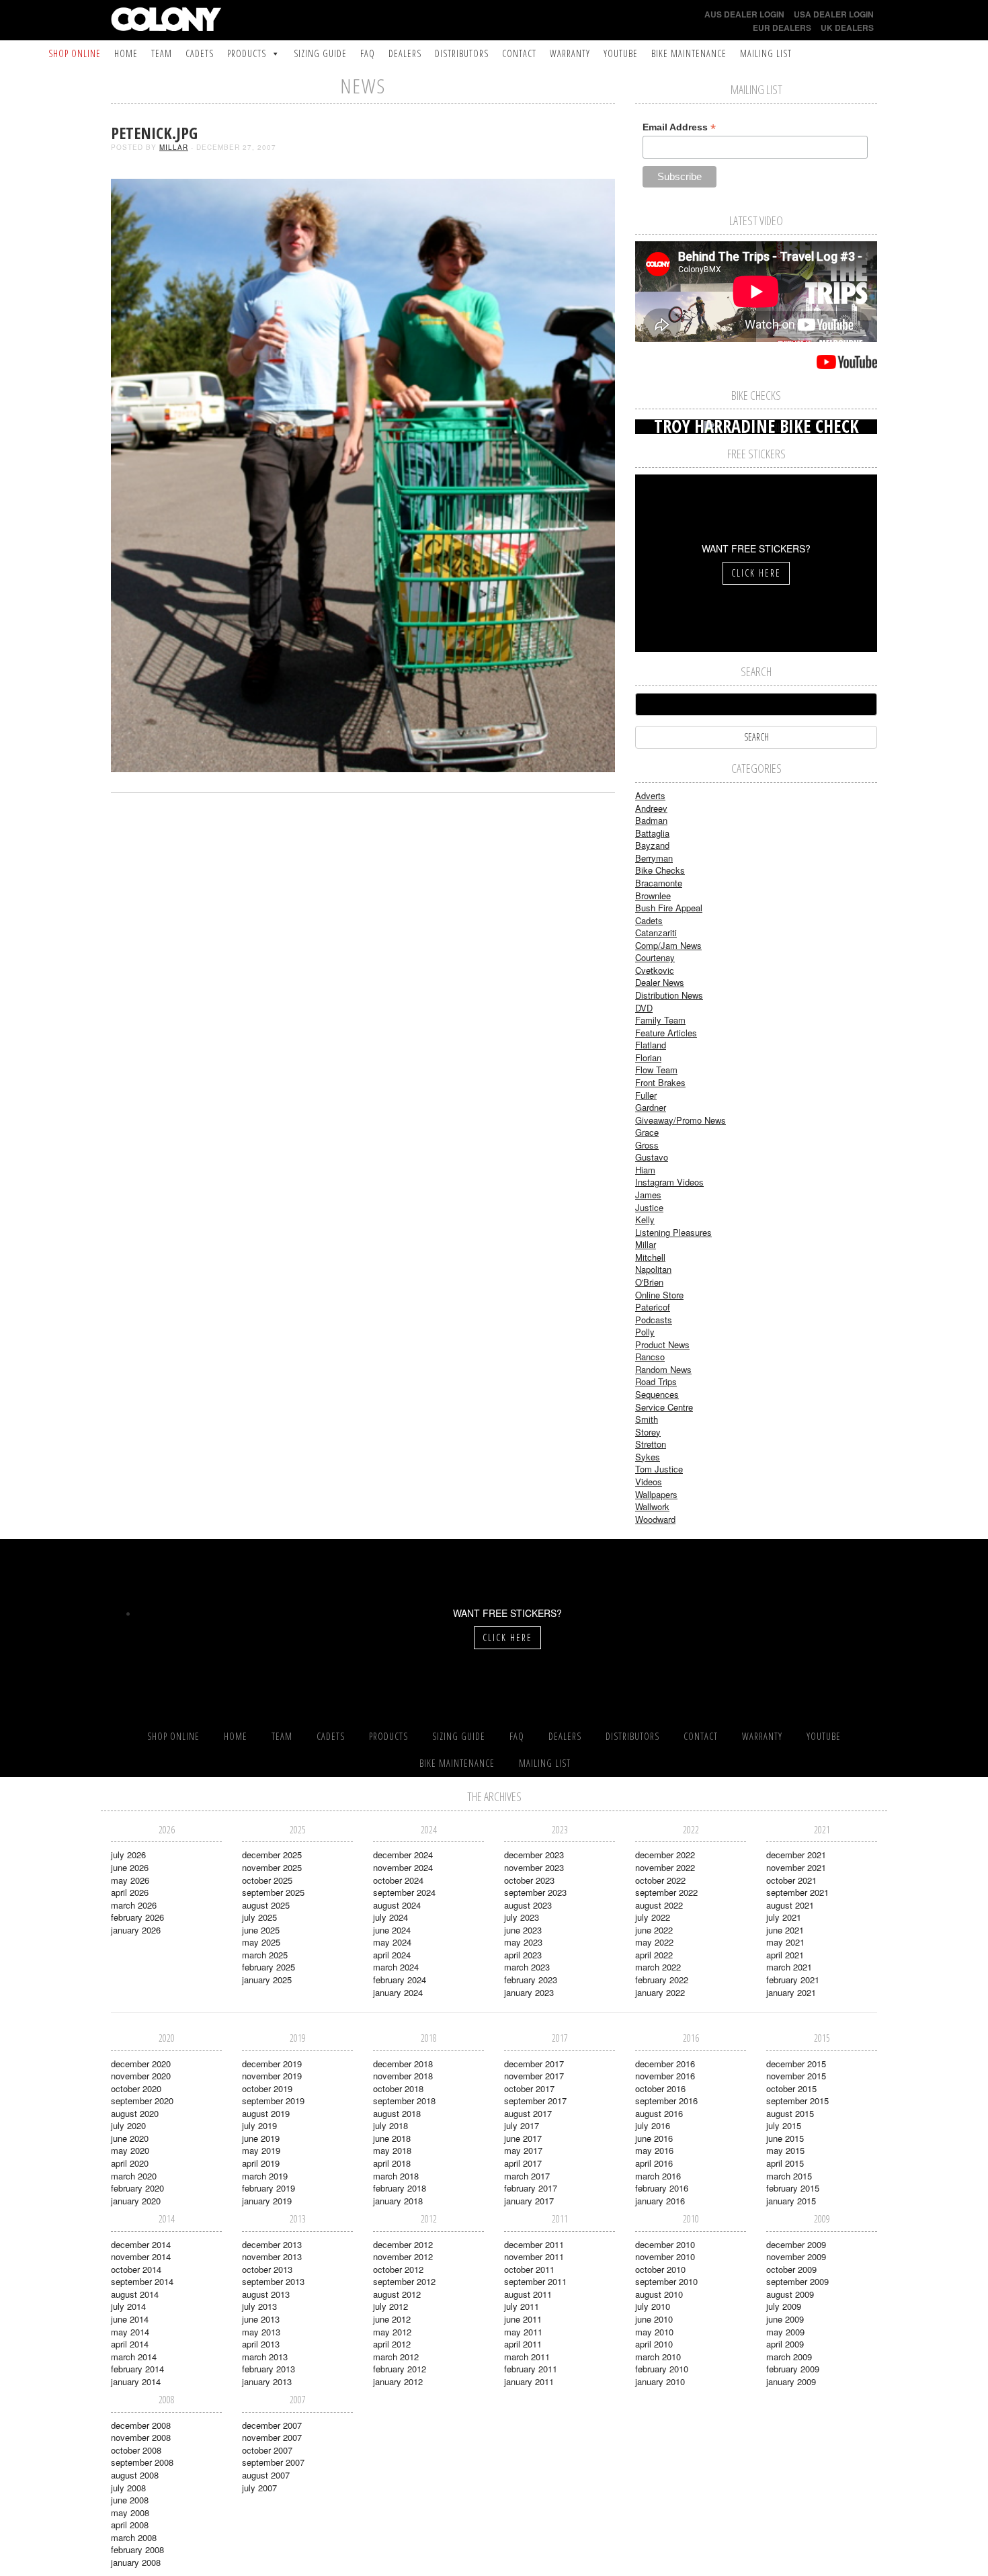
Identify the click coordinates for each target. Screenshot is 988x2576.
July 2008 (128, 2488)
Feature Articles (666, 1033)
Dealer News (660, 982)
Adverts (650, 795)
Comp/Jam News (668, 945)
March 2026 (134, 1905)
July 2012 (390, 2306)
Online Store (659, 1295)
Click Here (756, 573)
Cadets (200, 53)
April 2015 (785, 2163)
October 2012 (398, 2269)
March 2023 (527, 1967)
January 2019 (267, 2201)
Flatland (651, 1045)
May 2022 (654, 1942)
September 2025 (273, 1892)
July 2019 (259, 2125)
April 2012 (392, 2344)
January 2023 (529, 1992)
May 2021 (785, 1942)
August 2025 (266, 1905)
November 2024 (403, 1867)
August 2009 (790, 2294)
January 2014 (136, 2381)
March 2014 (134, 2357)
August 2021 (790, 1905)
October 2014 (136, 2269)
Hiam (645, 1170)
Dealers (405, 53)
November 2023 (534, 1867)
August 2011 (528, 2294)
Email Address (679, 127)
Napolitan (653, 1269)
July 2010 (653, 2306)
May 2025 (261, 1942)
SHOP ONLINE (75, 53)
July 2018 (390, 2125)
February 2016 (662, 2188)
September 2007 (273, 2462)
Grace (647, 1132)
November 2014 (141, 2256)
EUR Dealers (782, 28)
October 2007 (267, 2450)
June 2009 (785, 2319)
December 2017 (534, 2064)
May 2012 (392, 2332)
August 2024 (397, 1905)
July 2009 (784, 2306)
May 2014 (130, 2332)
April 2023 (523, 1955)
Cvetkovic (655, 970)
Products (247, 53)
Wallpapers (656, 1494)
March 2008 (134, 2537)
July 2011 (522, 2306)
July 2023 (522, 1917)
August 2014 (135, 2294)
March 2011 (527, 2357)
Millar (174, 147)
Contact (519, 53)
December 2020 (141, 2064)
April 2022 (654, 1955)
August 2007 (266, 2475)
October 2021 (791, 1880)
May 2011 (523, 2332)
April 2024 (392, 1955)
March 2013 (265, 2357)
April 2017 (523, 2163)
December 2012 (403, 2244)
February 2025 (269, 1967)
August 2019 (266, 2113)
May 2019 (261, 2150)
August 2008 (135, 2475)
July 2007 (259, 2488)
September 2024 (404, 1892)
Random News (663, 1369)
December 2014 (141, 2244)
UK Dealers (847, 28)
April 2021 (785, 1955)
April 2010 (654, 2344)
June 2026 (130, 1867)
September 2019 (273, 2101)
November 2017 (534, 2076)
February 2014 (137, 2369)
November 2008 (141, 2437)
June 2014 (130, 2319)
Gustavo (652, 1157)
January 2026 (136, 1930)
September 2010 (666, 2281)
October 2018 (398, 2088)
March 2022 (658, 1967)
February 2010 (662, 2369)
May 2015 (785, 2150)
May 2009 (785, 2332)
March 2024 (396, 1967)
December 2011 (534, 2244)
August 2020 (135, 2113)
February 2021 (793, 1980)
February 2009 (793, 2369)
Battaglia (652, 833)
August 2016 (659, 2113)
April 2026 (130, 1892)
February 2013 (269, 2369)
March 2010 (658, 2357)
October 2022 (660, 1880)
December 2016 (665, 2064)
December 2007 (272, 2425)
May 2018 (392, 2150)
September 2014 (142, 2281)
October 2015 (791, 2088)
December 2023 (534, 1855)
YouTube (621, 53)
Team (162, 53)
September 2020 (142, 2101)
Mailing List (766, 53)
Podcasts (654, 1320)
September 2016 (666, 2101)
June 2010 (654, 2319)
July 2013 (259, 2306)
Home (126, 53)
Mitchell (650, 1257)
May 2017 (523, 2150)
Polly (645, 1332)
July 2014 (128, 2306)
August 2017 (528, 2113)
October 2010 (660, 2269)
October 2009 (791, 2269)
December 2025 (272, 1855)
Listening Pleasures (673, 1232)
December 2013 (272, 2244)
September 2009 (797, 2281)
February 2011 (531, 2369)
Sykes (648, 1457)
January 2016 (660, 2201)
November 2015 (796, 2076)
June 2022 (654, 1930)
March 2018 (396, 2176)
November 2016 (665, 2076)
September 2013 (273, 2281)
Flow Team (656, 1070)
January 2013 (267, 2381)
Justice (649, 1207)
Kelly (645, 1219)
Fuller (646, 1095)
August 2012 (397, 2294)
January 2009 (791, 2381)
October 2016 (660, 2088)
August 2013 (266, 2294)
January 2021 (791, 1992)
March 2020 (134, 2176)
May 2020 (130, 2150)
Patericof (653, 1307)
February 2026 (137, 1917)
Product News (662, 1344)
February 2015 (793, 2188)
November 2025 (272, 1867)
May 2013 (261, 2332)
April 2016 (654, 2163)
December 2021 (796, 1855)
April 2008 (130, 2525)
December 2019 (272, 2064)
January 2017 (529, 2201)
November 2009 (796, 2256)
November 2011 (534, 2256)
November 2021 (796, 1867)
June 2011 (523, 2319)
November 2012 (403, 2256)
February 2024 (400, 1980)
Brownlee (653, 896)
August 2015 (790, 2113)
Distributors (462, 53)
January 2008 (136, 2562)
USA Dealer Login (834, 14)
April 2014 (130, 2344)
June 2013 (261, 2319)
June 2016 (654, 2138)
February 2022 (662, 1980)
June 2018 (392, 2138)
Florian (648, 1057)
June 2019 (261, 2138)
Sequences (657, 1394)
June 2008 (130, 2500)
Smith (647, 1419)
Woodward (655, 1519)
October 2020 (136, 2088)
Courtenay (655, 957)
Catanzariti (656, 932)
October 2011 (529, 2269)
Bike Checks (660, 870)
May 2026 (130, 1880)
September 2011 (535, 2281)
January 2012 (398, 2381)
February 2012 (400, 2369)
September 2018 (404, 2101)
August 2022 (659, 1905)
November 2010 (665, 2256)
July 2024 (390, 1917)
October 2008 (136, 2450)
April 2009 (785, 2344)
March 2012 (396, 2357)
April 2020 (130, 2163)
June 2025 (261, 1930)
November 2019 (272, 2076)
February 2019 (269, 2188)
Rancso (650, 1357)
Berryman (654, 858)
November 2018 (403, 2076)
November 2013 (272, 2256)
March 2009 (789, 2357)
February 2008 (137, 2549)
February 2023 (531, 1980)
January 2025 (267, 1980)
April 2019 (261, 2163)
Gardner (651, 1107)
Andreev (651, 808)
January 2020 (136, 2201)
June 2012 (392, 2319)
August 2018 (397, 2113)
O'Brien (649, 1282)
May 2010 (654, 2332)
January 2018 (398, 2201)
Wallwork (652, 1506)
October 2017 (529, 2088)
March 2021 (789, 1967)
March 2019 (265, 2176)
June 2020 (130, 2138)
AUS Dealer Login (744, 14)
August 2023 (528, 1905)
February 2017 (531, 2188)
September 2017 (535, 2101)
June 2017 (523, 2138)
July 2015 (784, 2125)
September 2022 (666, 1892)
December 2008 (141, 2425)
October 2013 (267, 2269)
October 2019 (267, 2088)
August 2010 (659, 2294)
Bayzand (652, 845)
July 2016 (653, 2125)
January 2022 (660, 1992)
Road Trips (656, 1381)
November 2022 (665, 1867)
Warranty (570, 53)
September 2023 (535, 1892)
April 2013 (261, 2344)
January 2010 (660, 2381)
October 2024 (398, 1880)
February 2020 (137, 2188)
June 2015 (785, 2138)
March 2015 (789, 2176)
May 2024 (392, 1942)
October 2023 (529, 1880)
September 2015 (797, 2101)
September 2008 (142, 2462)
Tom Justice (659, 1469)
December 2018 (403, 2064)
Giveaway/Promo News (681, 1120)
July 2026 (128, 1855)
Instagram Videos (669, 1182)
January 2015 (791, 2201)
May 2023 (523, 1942)
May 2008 (130, 2512)
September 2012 (404, 2281)
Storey (648, 1432)
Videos (649, 1482)
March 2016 (658, 2176)
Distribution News (669, 995)
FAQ (368, 53)
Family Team (660, 1020)
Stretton (651, 1444)
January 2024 (398, 1992)
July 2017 (522, 2125)
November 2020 (141, 2076)
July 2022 (653, 1917)
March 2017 (527, 2176)
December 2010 (665, 2244)
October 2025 (267, 1880)
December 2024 (403, 1855)
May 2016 (654, 2150)
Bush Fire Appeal (669, 908)
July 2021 (784, 1917)
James (648, 1195)
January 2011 (529, 2381)
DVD (644, 1008)
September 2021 (797, 1892)
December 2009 (796, 2244)
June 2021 (785, 1930)
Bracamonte (659, 883)
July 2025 (259, 1917)
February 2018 (400, 2188)
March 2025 (265, 1955)
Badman (651, 820)
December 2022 (665, 1855)
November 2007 (272, 2437)
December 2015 (796, 2064)
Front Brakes (660, 1082)
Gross (647, 1145)
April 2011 (523, 2344)
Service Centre (664, 1407)
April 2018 (392, 2163)
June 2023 (523, 1930)
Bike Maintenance (689, 53)
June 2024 (392, 1930)
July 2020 (128, 2125)
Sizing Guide (320, 53)
